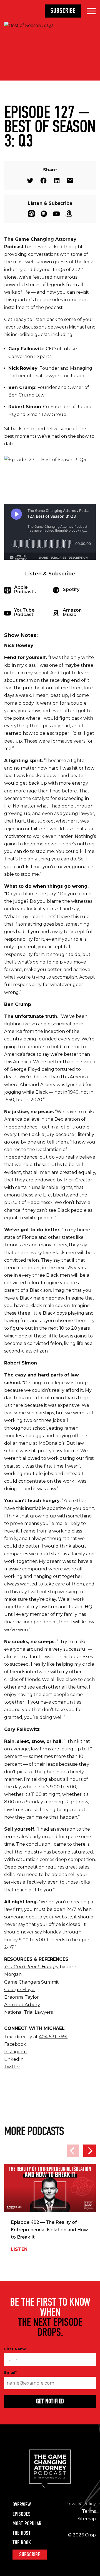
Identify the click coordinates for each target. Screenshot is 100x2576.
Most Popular (27, 2524)
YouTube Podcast (56, 214)
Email (70, 181)
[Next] (90, 2151)
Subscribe (63, 11)
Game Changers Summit (32, 1982)
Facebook (43, 181)
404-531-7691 (53, 2037)
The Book (22, 2543)
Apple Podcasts (31, 214)
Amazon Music (69, 214)
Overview (22, 2505)
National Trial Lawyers (28, 2012)
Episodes (22, 2514)
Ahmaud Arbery (22, 2005)
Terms (89, 2511)
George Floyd (19, 1990)
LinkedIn (14, 2059)
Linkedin (57, 181)
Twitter (30, 181)
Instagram (15, 2052)
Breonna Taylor (22, 1997)
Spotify (44, 214)
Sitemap (87, 2519)
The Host (22, 2533)
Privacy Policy (81, 2504)
